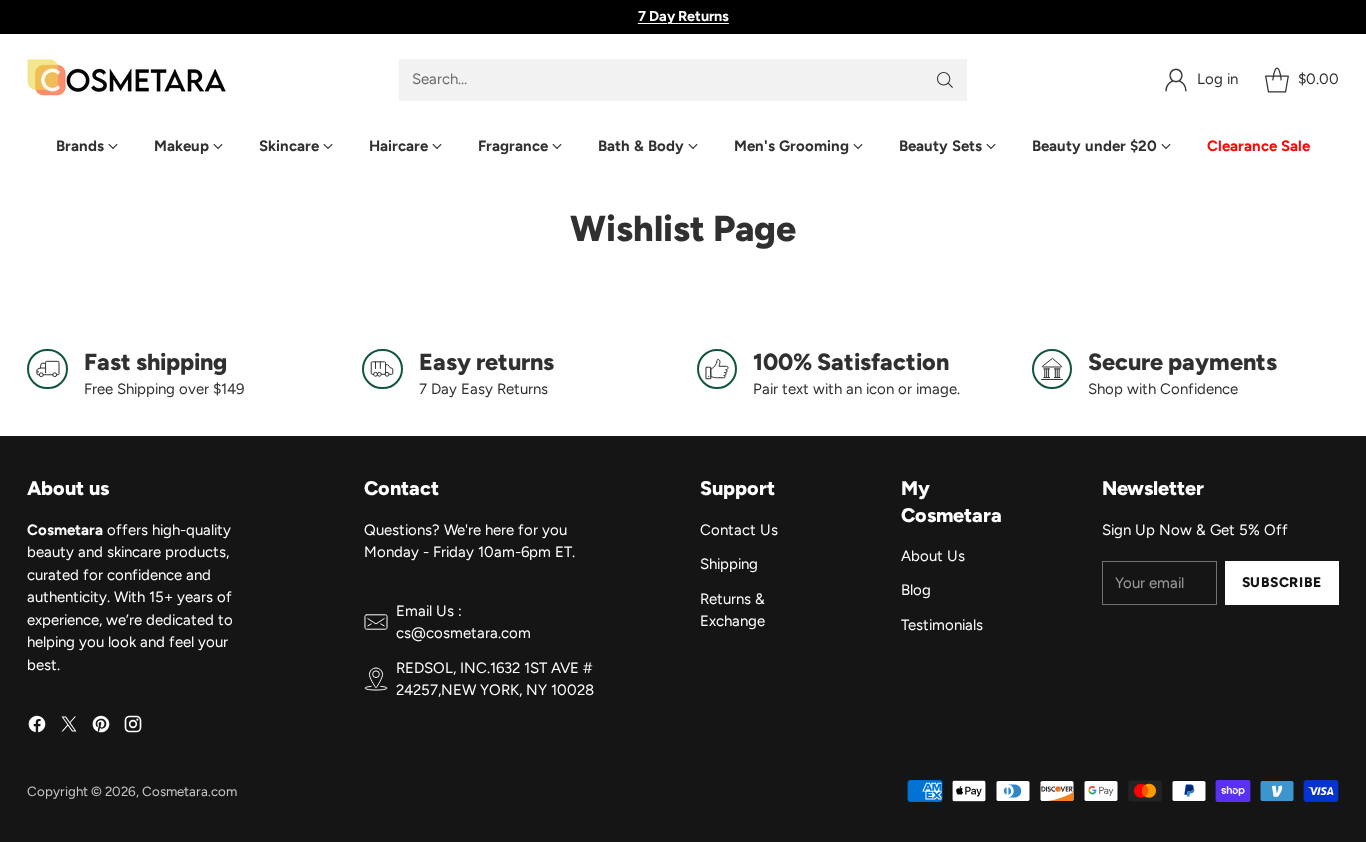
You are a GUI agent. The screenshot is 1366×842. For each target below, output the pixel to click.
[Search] (945, 80)
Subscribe (1282, 582)
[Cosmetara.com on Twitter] (69, 727)
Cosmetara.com (189, 791)
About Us (933, 556)
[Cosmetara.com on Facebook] (37, 727)
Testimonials (942, 625)
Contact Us (739, 530)
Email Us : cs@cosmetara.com (463, 622)
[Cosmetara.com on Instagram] (133, 727)
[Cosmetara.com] (127, 79)
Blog (916, 590)
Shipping (729, 564)
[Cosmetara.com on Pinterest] (101, 727)
